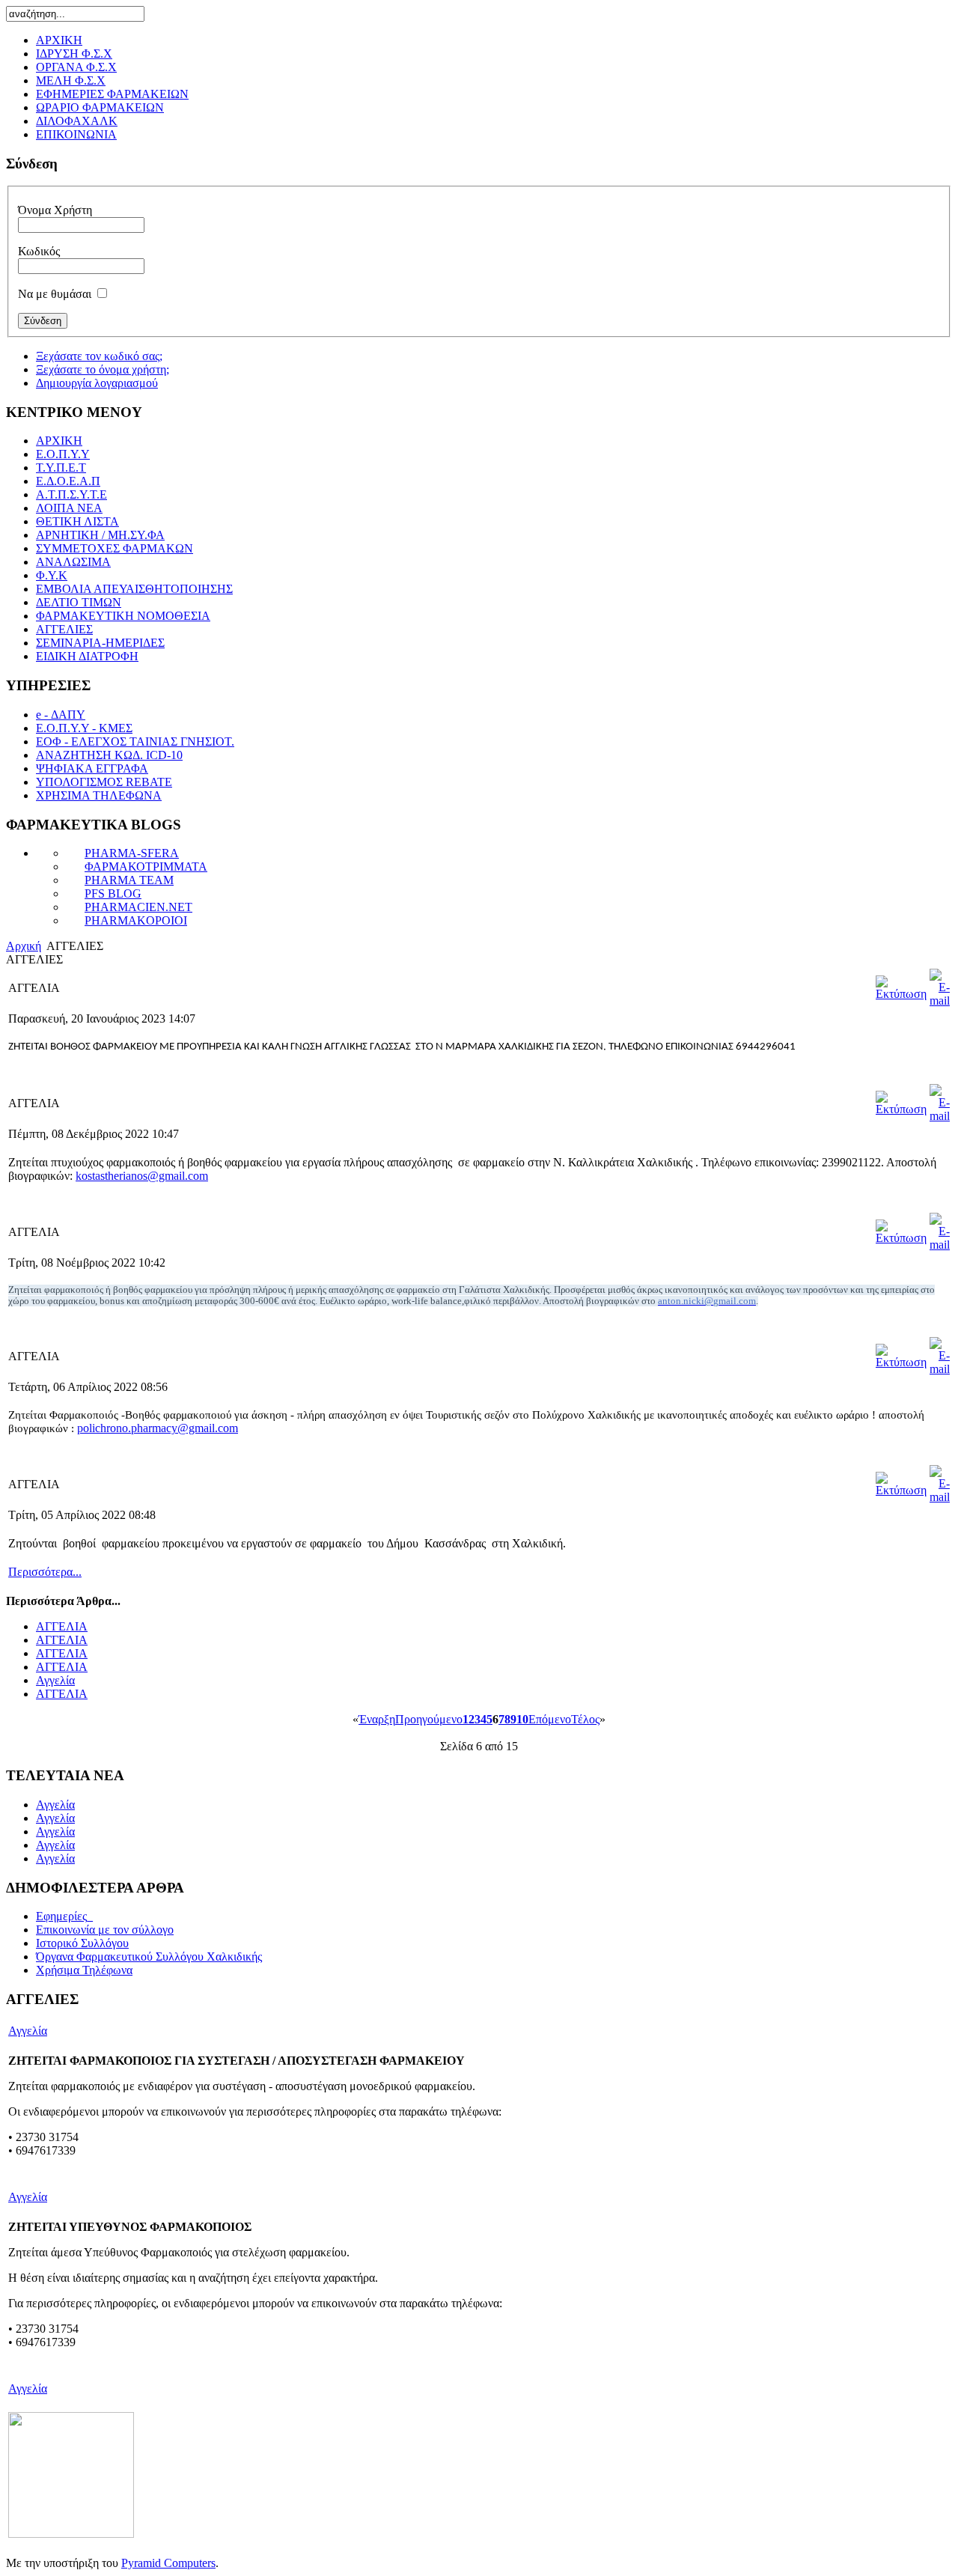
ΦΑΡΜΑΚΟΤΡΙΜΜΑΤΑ (146, 867)
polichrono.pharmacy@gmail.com (158, 1428)
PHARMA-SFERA (132, 853)
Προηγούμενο (429, 1719)
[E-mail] (940, 1001)
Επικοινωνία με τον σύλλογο (105, 1930)
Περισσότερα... (45, 1572)
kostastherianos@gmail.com (142, 1176)
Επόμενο (550, 1719)
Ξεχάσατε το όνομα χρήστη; (103, 369)
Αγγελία (55, 1680)
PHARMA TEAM (129, 880)
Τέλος (585, 1719)
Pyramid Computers (168, 2563)
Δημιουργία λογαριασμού (97, 383)
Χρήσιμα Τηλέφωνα (84, 1970)
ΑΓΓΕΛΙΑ (62, 1626)
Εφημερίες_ (64, 1916)
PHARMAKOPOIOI (136, 920)
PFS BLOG (113, 893)
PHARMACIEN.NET (138, 907)
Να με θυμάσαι (55, 294)
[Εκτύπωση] (901, 994)
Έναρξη (377, 1719)
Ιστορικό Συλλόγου (82, 1943)
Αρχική (24, 946)
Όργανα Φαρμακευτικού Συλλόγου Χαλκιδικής (149, 1957)
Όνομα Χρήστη (55, 210)
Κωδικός (39, 251)
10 (522, 1719)
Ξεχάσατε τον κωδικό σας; (99, 356)
